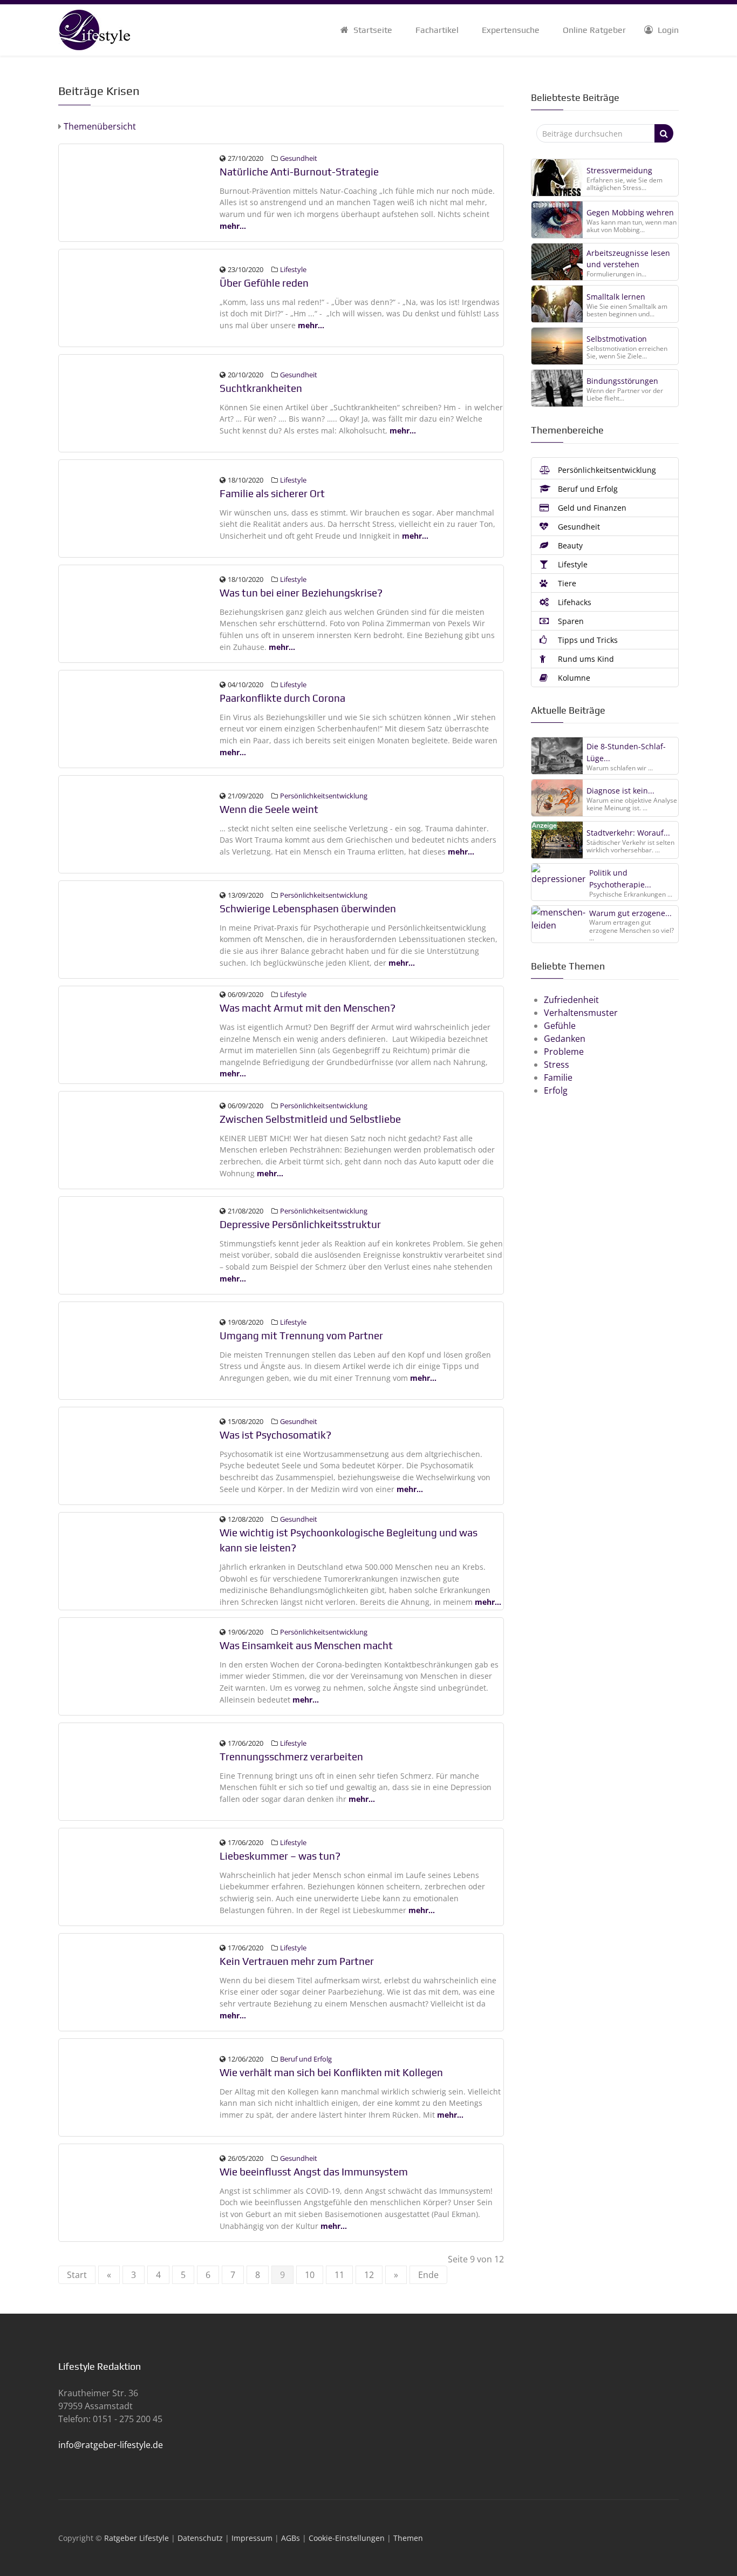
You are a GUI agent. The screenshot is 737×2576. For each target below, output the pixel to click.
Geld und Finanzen (591, 508)
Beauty (569, 545)
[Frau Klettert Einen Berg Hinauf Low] (140, 928)
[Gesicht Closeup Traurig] (140, 1139)
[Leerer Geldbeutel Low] (140, 1034)
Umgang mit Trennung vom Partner (301, 1336)
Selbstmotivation (617, 339)
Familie (558, 1077)
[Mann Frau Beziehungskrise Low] (140, 613)
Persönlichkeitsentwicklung (324, 796)
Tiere (566, 583)
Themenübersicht (99, 126)
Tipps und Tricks (587, 640)
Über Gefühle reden (264, 283)
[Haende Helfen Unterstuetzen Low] (140, 1560)
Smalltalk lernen (616, 297)
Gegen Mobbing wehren (630, 212)
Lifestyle (293, 269)
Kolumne (573, 678)
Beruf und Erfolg (306, 2059)
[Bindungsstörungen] (557, 388)
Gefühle (560, 1026)
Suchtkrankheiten (261, 388)
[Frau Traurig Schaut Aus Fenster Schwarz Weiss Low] (140, 1455)
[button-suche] (664, 133)
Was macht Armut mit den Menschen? (308, 1008)
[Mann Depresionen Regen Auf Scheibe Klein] (140, 1244)
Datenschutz (200, 2538)
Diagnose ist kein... (620, 791)
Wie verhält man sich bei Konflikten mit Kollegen (331, 2072)
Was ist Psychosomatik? (275, 1435)
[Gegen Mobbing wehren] (557, 220)
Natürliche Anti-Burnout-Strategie (299, 172)
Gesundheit (299, 158)
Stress (557, 1065)
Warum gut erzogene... (630, 913)
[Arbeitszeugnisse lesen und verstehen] (557, 262)
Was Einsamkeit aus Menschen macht (306, 1645)
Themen (408, 2538)
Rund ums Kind (585, 659)
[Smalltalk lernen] (557, 304)
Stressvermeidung (619, 170)
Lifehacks (574, 602)
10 (310, 2275)
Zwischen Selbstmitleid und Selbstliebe (310, 1119)
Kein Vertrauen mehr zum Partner (297, 1961)
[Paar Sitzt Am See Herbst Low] (140, 297)
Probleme (564, 1052)
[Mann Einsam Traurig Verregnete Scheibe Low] (140, 1665)
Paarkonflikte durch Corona (282, 698)
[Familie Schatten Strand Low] (140, 507)
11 (339, 2275)
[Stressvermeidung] (557, 178)
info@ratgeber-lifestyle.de (111, 2445)
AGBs (291, 2538)
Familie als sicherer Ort (272, 493)
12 (369, 2275)
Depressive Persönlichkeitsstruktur (300, 1224)
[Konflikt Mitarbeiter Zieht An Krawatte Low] (140, 2086)
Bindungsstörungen (622, 381)
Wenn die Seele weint (269, 809)
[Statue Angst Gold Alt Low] (140, 2192)
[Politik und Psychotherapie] (558, 882)
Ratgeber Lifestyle (137, 2538)
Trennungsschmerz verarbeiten (291, 1757)
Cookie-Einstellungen (347, 2538)
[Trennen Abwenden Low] (140, 1350)
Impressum (252, 2538)
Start (77, 2275)
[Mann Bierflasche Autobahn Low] (140, 402)
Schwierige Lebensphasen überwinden (308, 909)
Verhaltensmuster (581, 1013)
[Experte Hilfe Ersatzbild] (140, 1981)
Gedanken (565, 1039)
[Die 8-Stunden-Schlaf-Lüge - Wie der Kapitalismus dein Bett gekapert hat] (557, 755)
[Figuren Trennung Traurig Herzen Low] (140, 1771)
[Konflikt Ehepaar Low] (140, 718)
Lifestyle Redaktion (100, 2366)
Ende (428, 2275)
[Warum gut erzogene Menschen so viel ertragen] (558, 924)
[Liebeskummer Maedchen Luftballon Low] (140, 1876)
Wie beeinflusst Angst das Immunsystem (314, 2172)
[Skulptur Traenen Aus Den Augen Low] (140, 823)
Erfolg (556, 1090)
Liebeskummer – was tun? (280, 1856)
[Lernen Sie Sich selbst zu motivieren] (557, 346)
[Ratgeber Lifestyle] (94, 29)
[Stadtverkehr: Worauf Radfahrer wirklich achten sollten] (557, 839)
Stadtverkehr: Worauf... (628, 833)
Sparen (570, 621)
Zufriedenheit (571, 1000)
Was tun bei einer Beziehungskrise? (301, 593)
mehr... (233, 226)
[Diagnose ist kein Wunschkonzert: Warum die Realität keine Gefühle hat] (557, 797)
